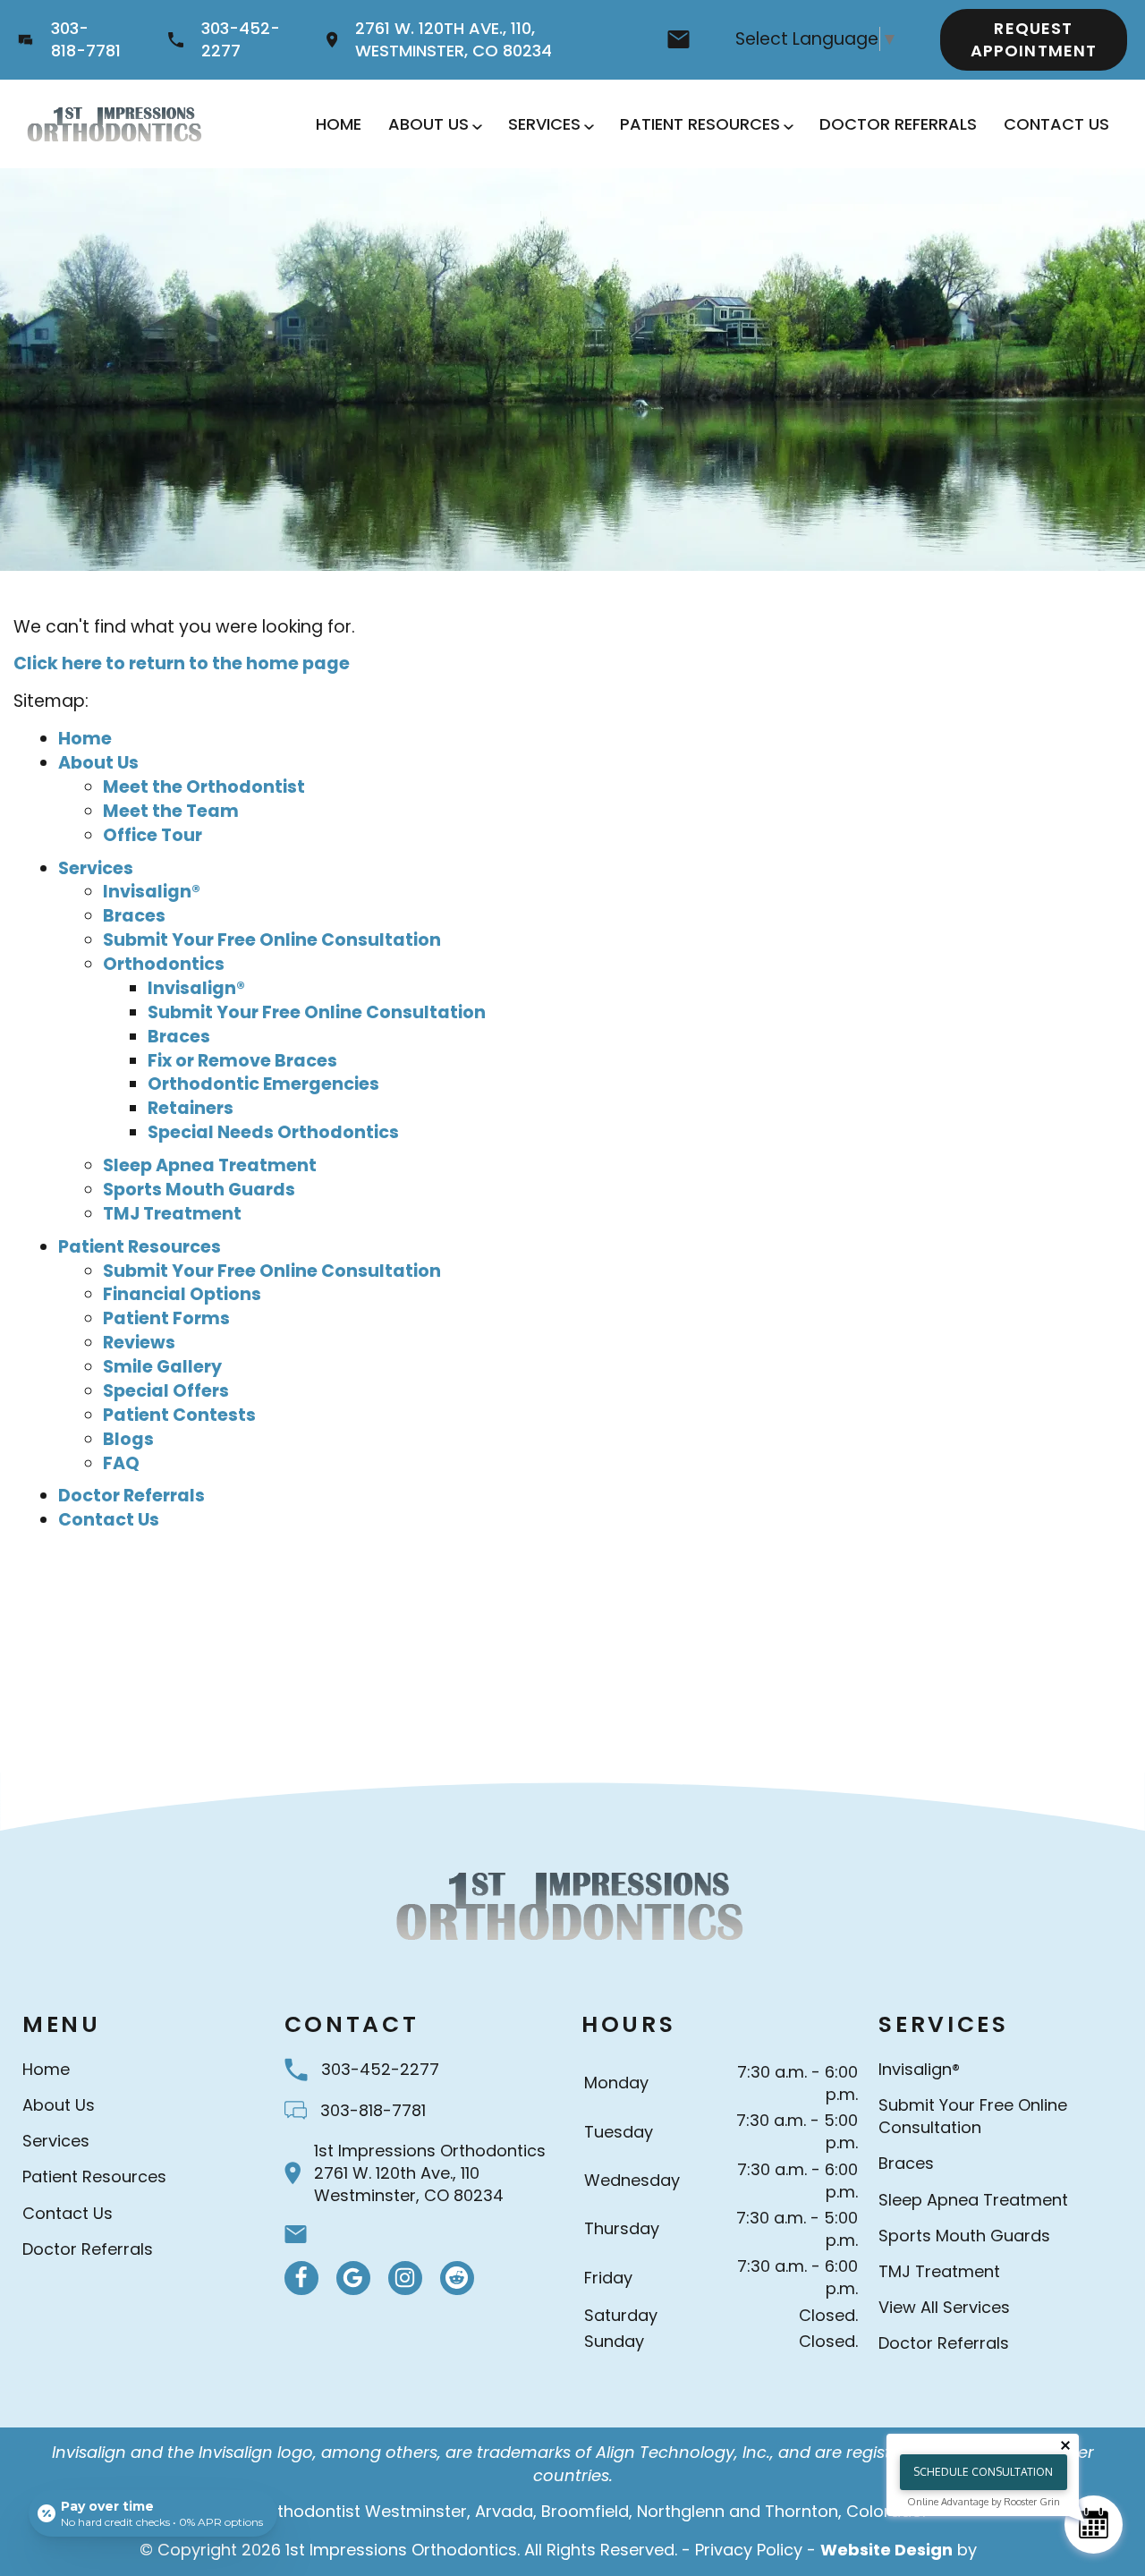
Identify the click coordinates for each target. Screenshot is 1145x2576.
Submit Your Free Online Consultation (272, 940)
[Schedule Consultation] (1094, 2525)
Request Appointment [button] (1034, 39)
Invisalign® (152, 892)
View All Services (944, 2307)
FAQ (121, 1463)
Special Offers (166, 1391)
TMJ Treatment (172, 1214)
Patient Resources (700, 124)
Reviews (139, 1343)
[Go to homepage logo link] (572, 1905)
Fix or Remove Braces (242, 1061)
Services (544, 124)
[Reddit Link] (457, 2278)
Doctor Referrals (898, 124)
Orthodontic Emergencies (263, 1084)
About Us (428, 124)
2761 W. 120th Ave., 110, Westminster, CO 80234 (454, 39)
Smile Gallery (162, 1367)
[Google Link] (353, 2278)
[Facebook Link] (301, 2278)
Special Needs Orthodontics (273, 1132)
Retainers (191, 1108)
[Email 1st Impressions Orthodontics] (679, 39)
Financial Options (182, 1294)
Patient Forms (166, 1318)
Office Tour (153, 835)
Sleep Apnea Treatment (210, 1165)
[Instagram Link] (405, 2278)
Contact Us (1056, 124)
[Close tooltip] (1065, 2445)
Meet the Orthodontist (204, 787)
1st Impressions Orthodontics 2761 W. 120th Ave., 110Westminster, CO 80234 (430, 2173)
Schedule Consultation (983, 2472)
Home (339, 124)
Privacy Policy (749, 2550)
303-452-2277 (241, 39)
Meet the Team (171, 811)
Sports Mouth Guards (199, 1190)
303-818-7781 (86, 39)
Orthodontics (164, 964)
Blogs (128, 1439)
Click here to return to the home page (182, 663)
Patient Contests (179, 1415)
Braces (134, 916)
